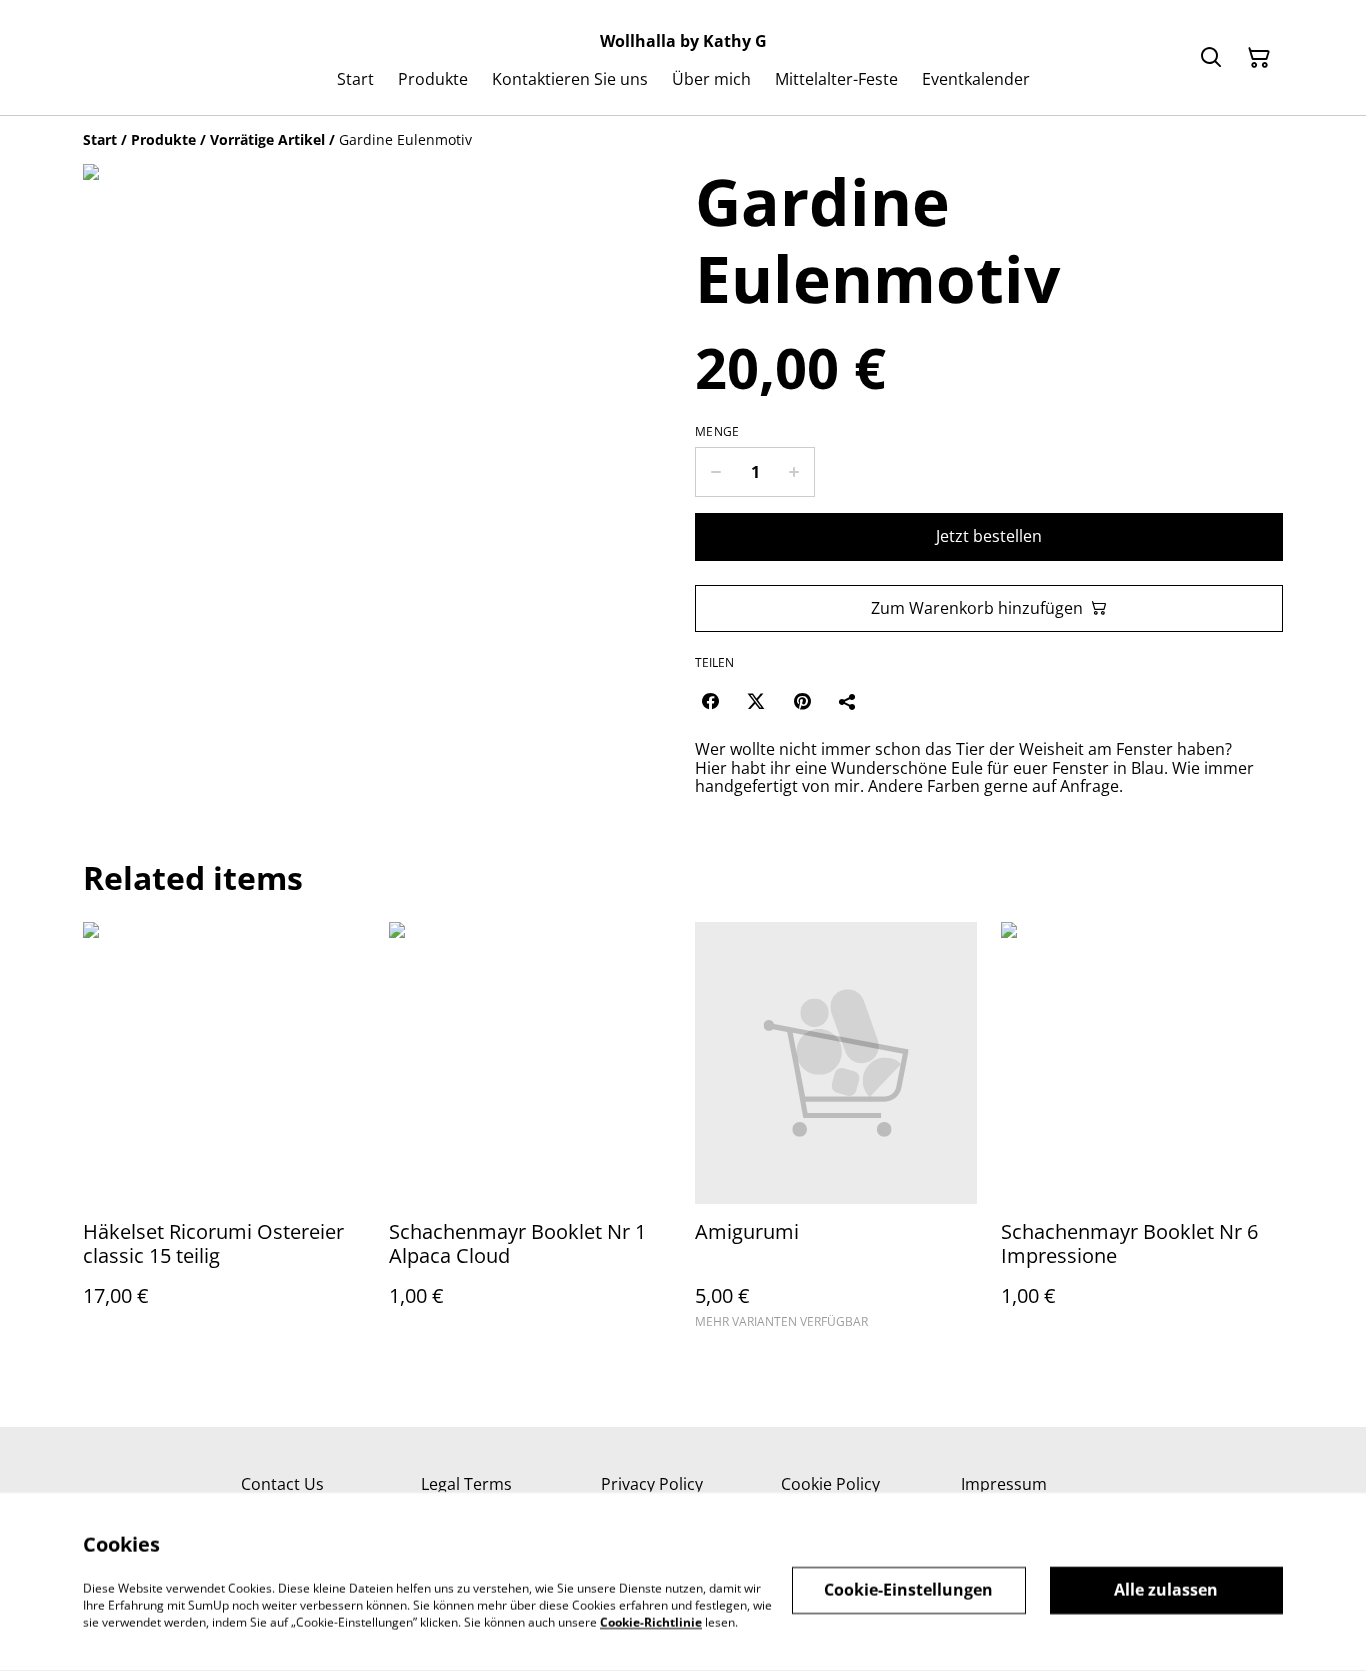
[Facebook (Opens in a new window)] (710, 701)
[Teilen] (848, 701)
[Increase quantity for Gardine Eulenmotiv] (794, 472)
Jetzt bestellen (989, 536)
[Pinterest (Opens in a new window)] (802, 701)
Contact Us (282, 1484)
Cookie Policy (830, 1484)
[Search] (1211, 58)
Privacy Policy (652, 1484)
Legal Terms (466, 1484)
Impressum (1004, 1484)
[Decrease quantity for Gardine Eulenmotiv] (715, 472)
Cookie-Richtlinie (651, 1621)
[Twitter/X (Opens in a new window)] (756, 701)
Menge (717, 432)
